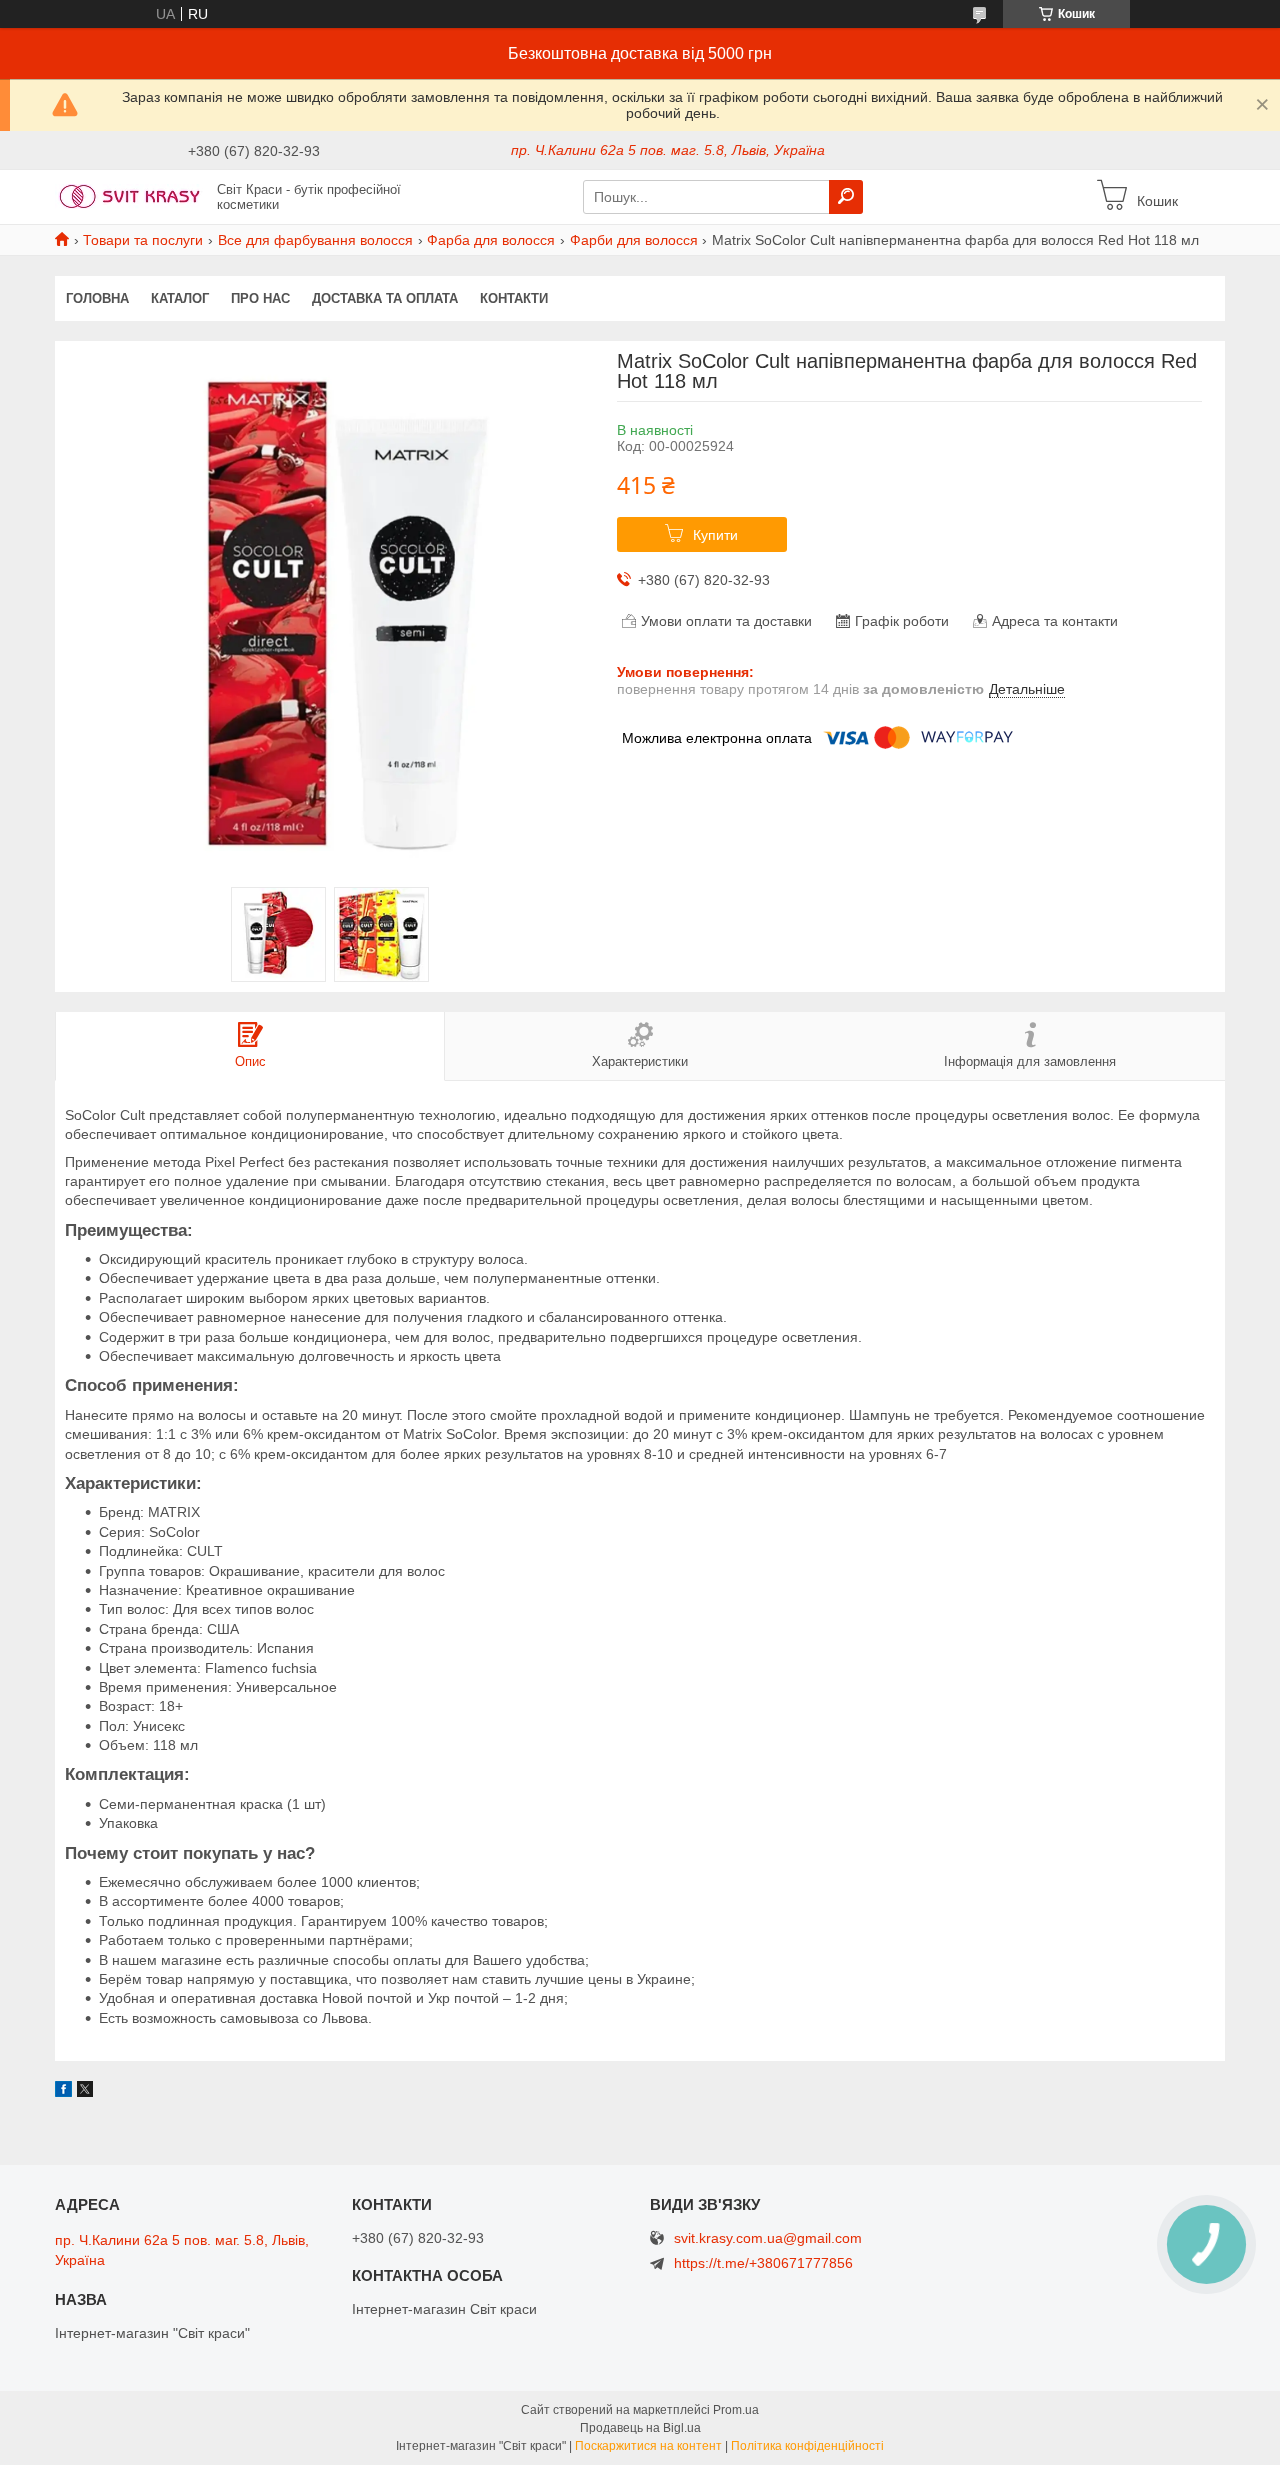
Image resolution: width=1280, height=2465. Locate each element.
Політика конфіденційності (807, 2446)
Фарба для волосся (491, 240)
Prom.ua (736, 2410)
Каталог (180, 298)
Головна (97, 298)
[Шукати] (846, 197)
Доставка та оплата (385, 298)
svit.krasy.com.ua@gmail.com (768, 2238)
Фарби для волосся (634, 240)
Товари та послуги (143, 240)
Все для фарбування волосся (315, 240)
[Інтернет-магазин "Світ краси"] (130, 196)
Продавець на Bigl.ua (640, 2428)
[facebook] (63, 2092)
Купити (715, 535)
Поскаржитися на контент (648, 2446)
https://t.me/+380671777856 (763, 2263)
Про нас (260, 298)
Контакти (514, 298)
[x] (85, 2092)
